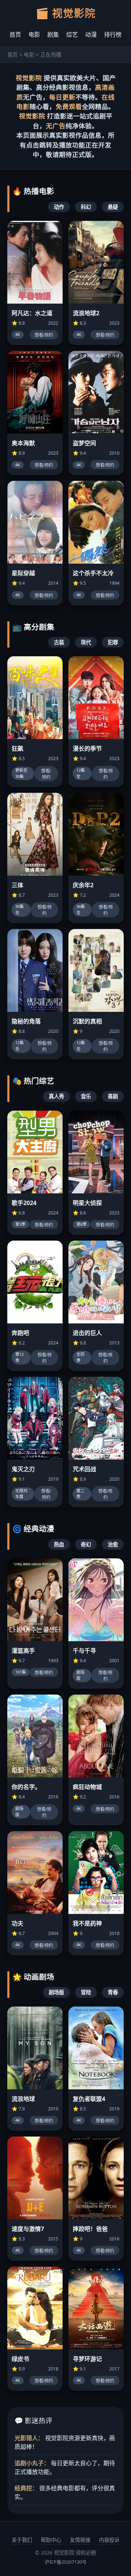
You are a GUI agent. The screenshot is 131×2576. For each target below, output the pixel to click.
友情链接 (80, 2540)
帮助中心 (51, 2540)
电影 (34, 35)
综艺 (72, 35)
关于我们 (22, 2540)
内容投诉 (109, 2540)
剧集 (53, 35)
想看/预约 (44, 335)
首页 (15, 35)
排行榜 (113, 35)
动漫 (91, 35)
